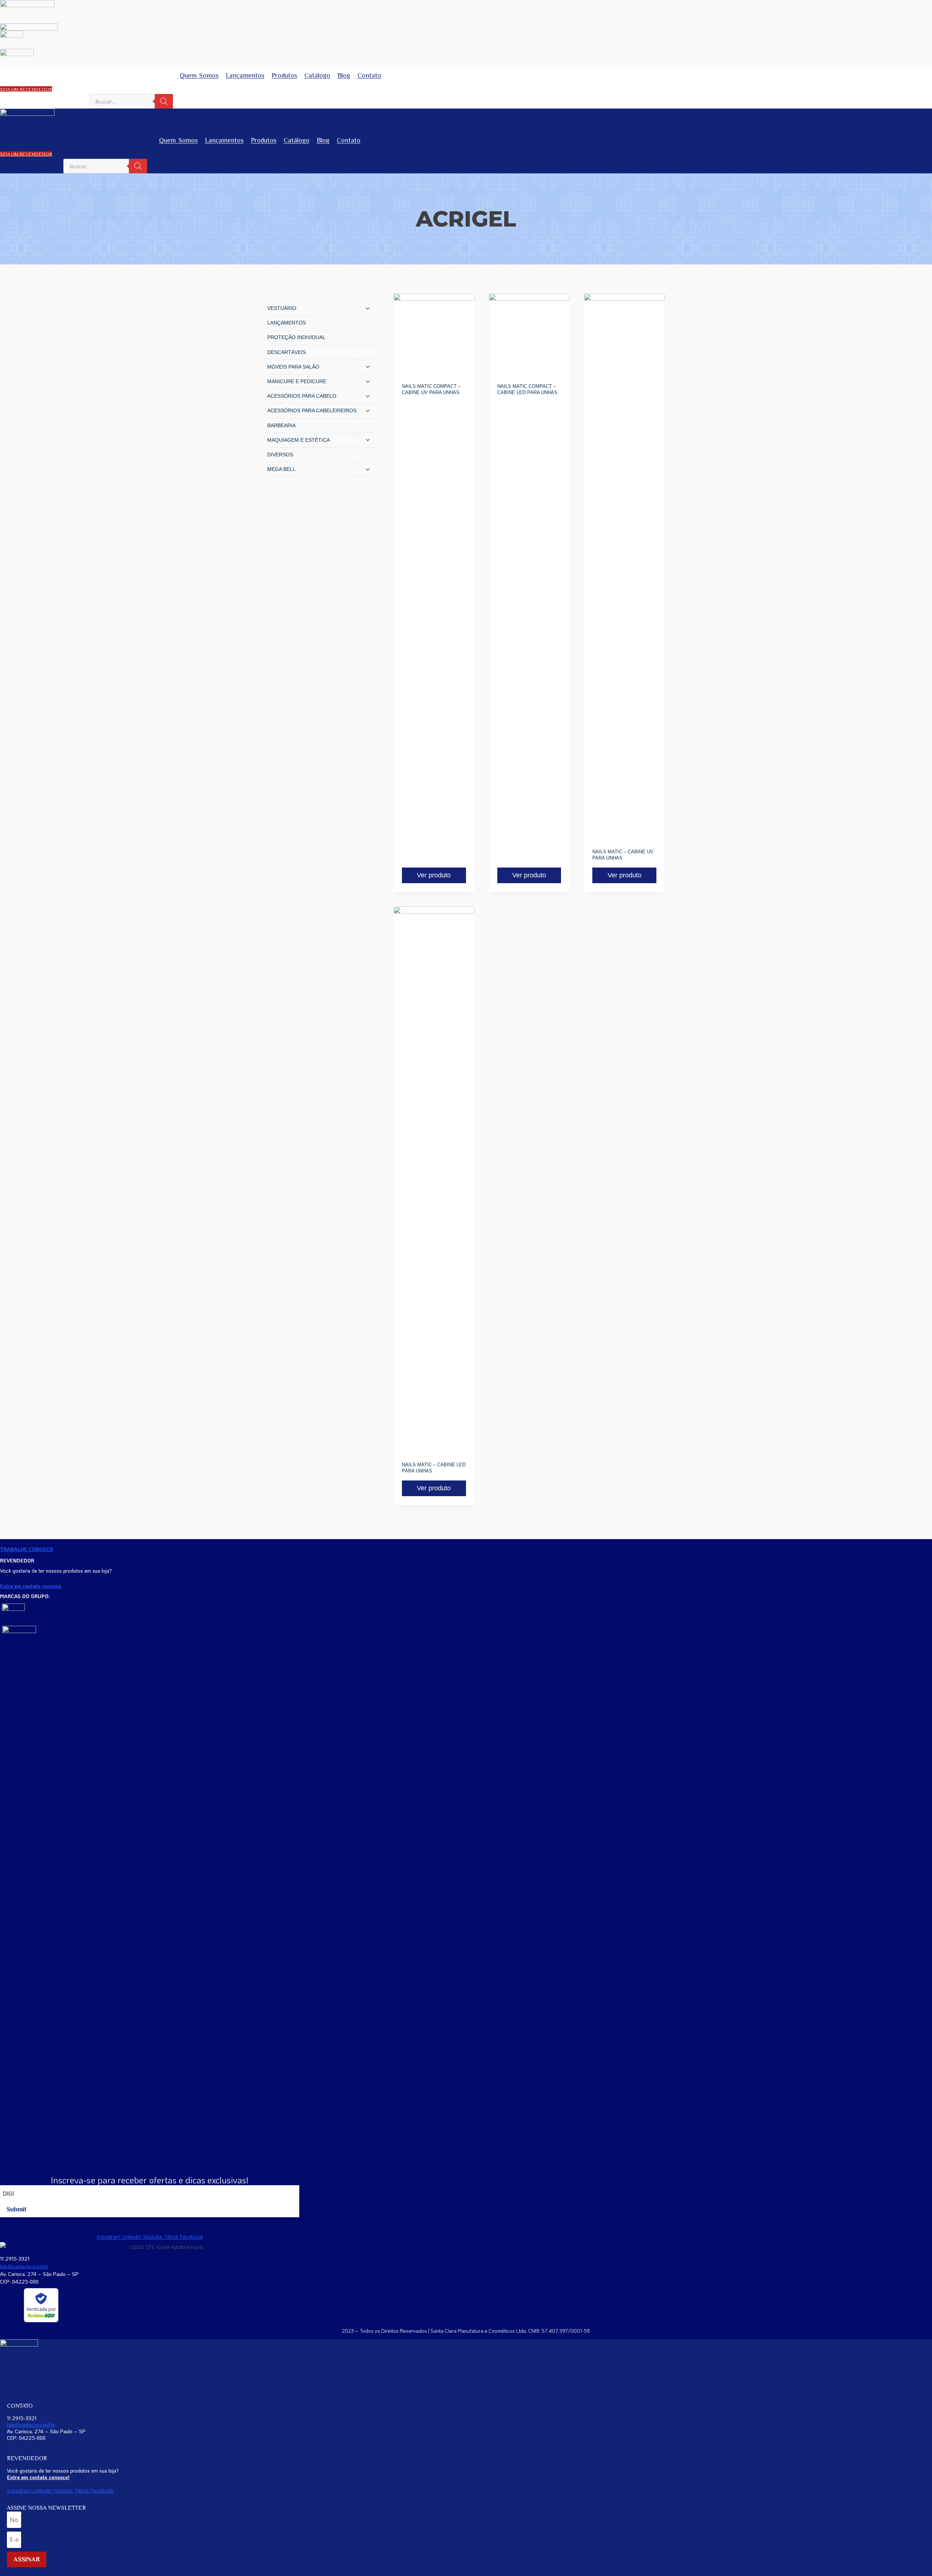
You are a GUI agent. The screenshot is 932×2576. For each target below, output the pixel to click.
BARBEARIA (281, 425)
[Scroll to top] (916, 2552)
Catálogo (317, 75)
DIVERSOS (280, 455)
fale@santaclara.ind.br (24, 2266)
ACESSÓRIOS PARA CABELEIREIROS (312, 410)
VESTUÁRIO (282, 308)
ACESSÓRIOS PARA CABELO (302, 396)
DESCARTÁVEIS (287, 352)
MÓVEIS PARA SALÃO (293, 367)
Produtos (284, 75)
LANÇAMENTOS (287, 323)
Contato (369, 75)
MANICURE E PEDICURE (297, 381)
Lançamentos (245, 75)
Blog (344, 75)
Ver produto (434, 875)
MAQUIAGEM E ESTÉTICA (299, 440)
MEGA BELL (281, 469)
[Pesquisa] (164, 101)
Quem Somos (199, 75)
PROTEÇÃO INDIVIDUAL (296, 337)
